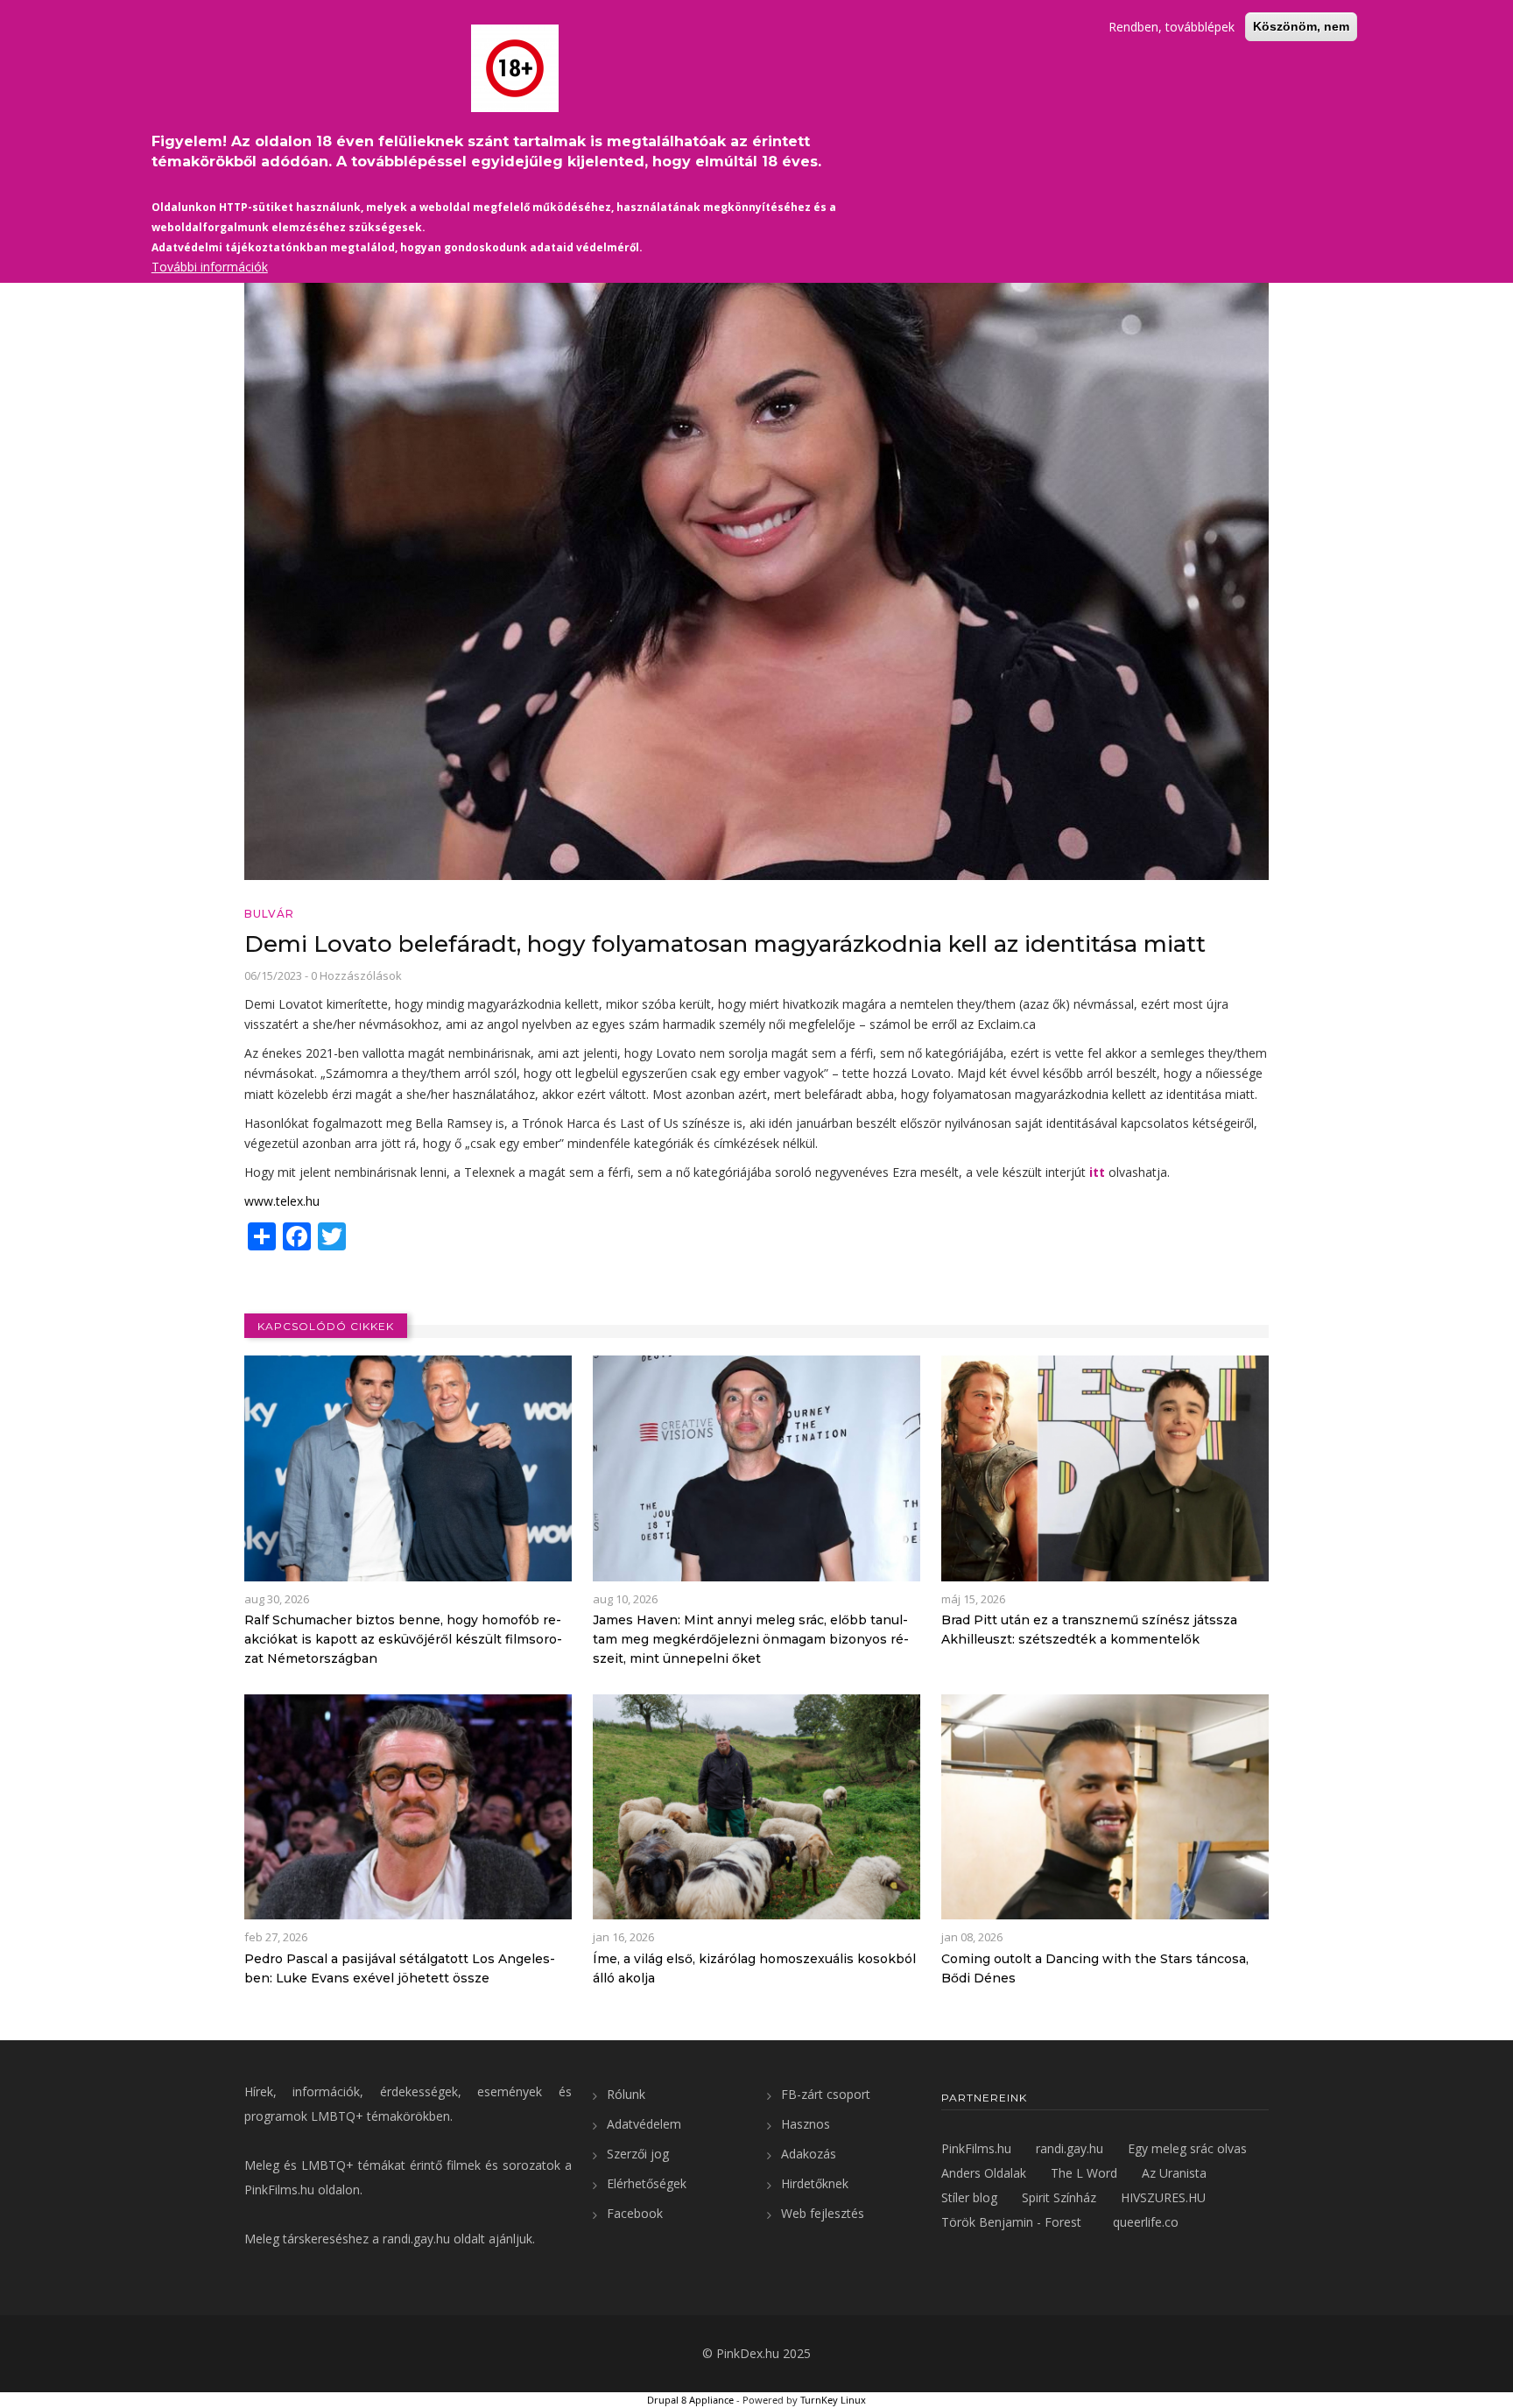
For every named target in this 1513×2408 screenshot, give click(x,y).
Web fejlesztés (823, 2213)
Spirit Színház (1059, 2197)
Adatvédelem (644, 2124)
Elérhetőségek (647, 2183)
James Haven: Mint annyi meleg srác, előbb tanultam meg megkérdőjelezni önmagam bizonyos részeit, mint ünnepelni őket (751, 1639)
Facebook (635, 2213)
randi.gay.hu (416, 2239)
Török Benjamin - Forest (1011, 2222)
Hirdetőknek (815, 2183)
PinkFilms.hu (279, 2190)
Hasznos (806, 2124)
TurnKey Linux (833, 2400)
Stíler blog (969, 2197)
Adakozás (809, 2154)
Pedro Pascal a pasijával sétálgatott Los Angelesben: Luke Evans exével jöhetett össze (400, 1968)
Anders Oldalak (984, 2173)
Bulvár (269, 914)
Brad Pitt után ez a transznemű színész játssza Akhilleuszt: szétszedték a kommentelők (1089, 1630)
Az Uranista (1174, 2173)
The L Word (1084, 2173)
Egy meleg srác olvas (1187, 2148)
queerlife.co (1146, 2222)
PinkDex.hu (748, 2353)
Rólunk (626, 2094)
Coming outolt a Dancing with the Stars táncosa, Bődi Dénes (1095, 1968)
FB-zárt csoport (826, 2094)
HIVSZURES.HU (1163, 2197)
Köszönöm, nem (1301, 26)
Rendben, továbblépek (1172, 27)
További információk (210, 267)
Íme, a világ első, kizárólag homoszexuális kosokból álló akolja (754, 1968)
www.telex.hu (282, 1201)
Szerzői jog (638, 2154)
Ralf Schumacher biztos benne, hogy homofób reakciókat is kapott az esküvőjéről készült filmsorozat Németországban (403, 1639)
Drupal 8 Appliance (690, 2400)
